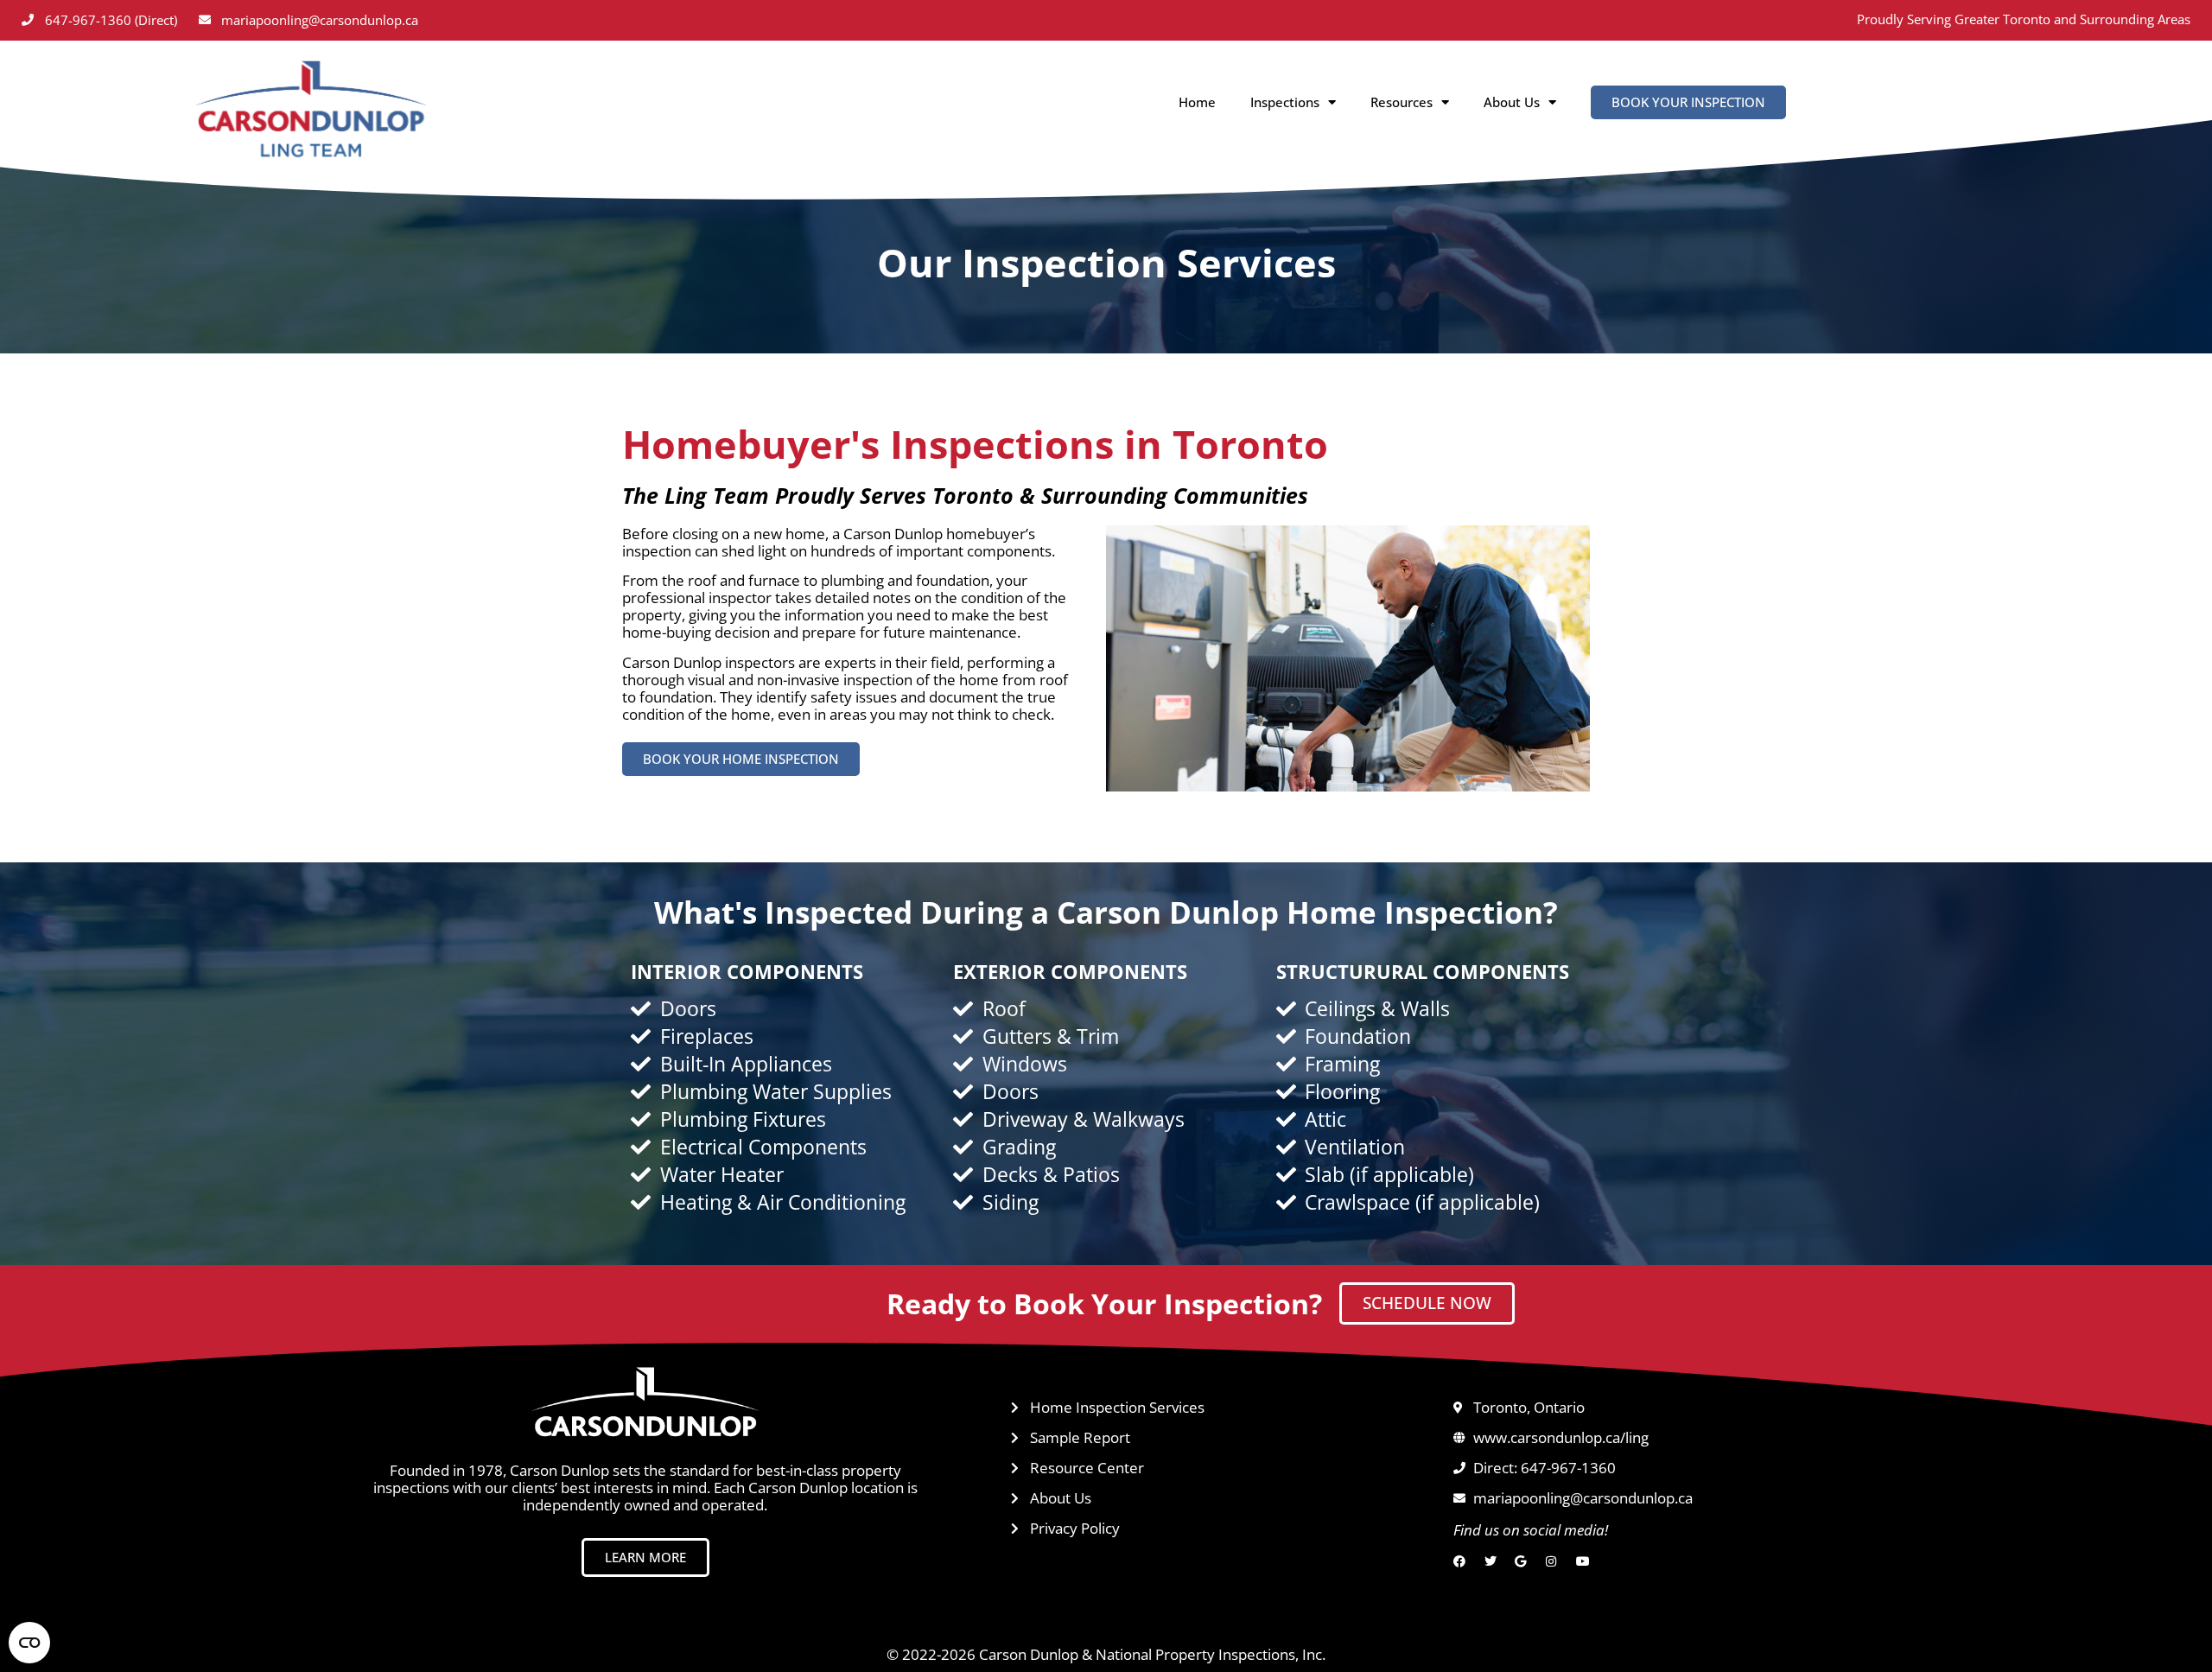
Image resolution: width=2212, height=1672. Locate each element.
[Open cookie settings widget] (29, 1643)
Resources (1402, 102)
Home (1197, 102)
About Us (1512, 102)
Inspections (1285, 102)
